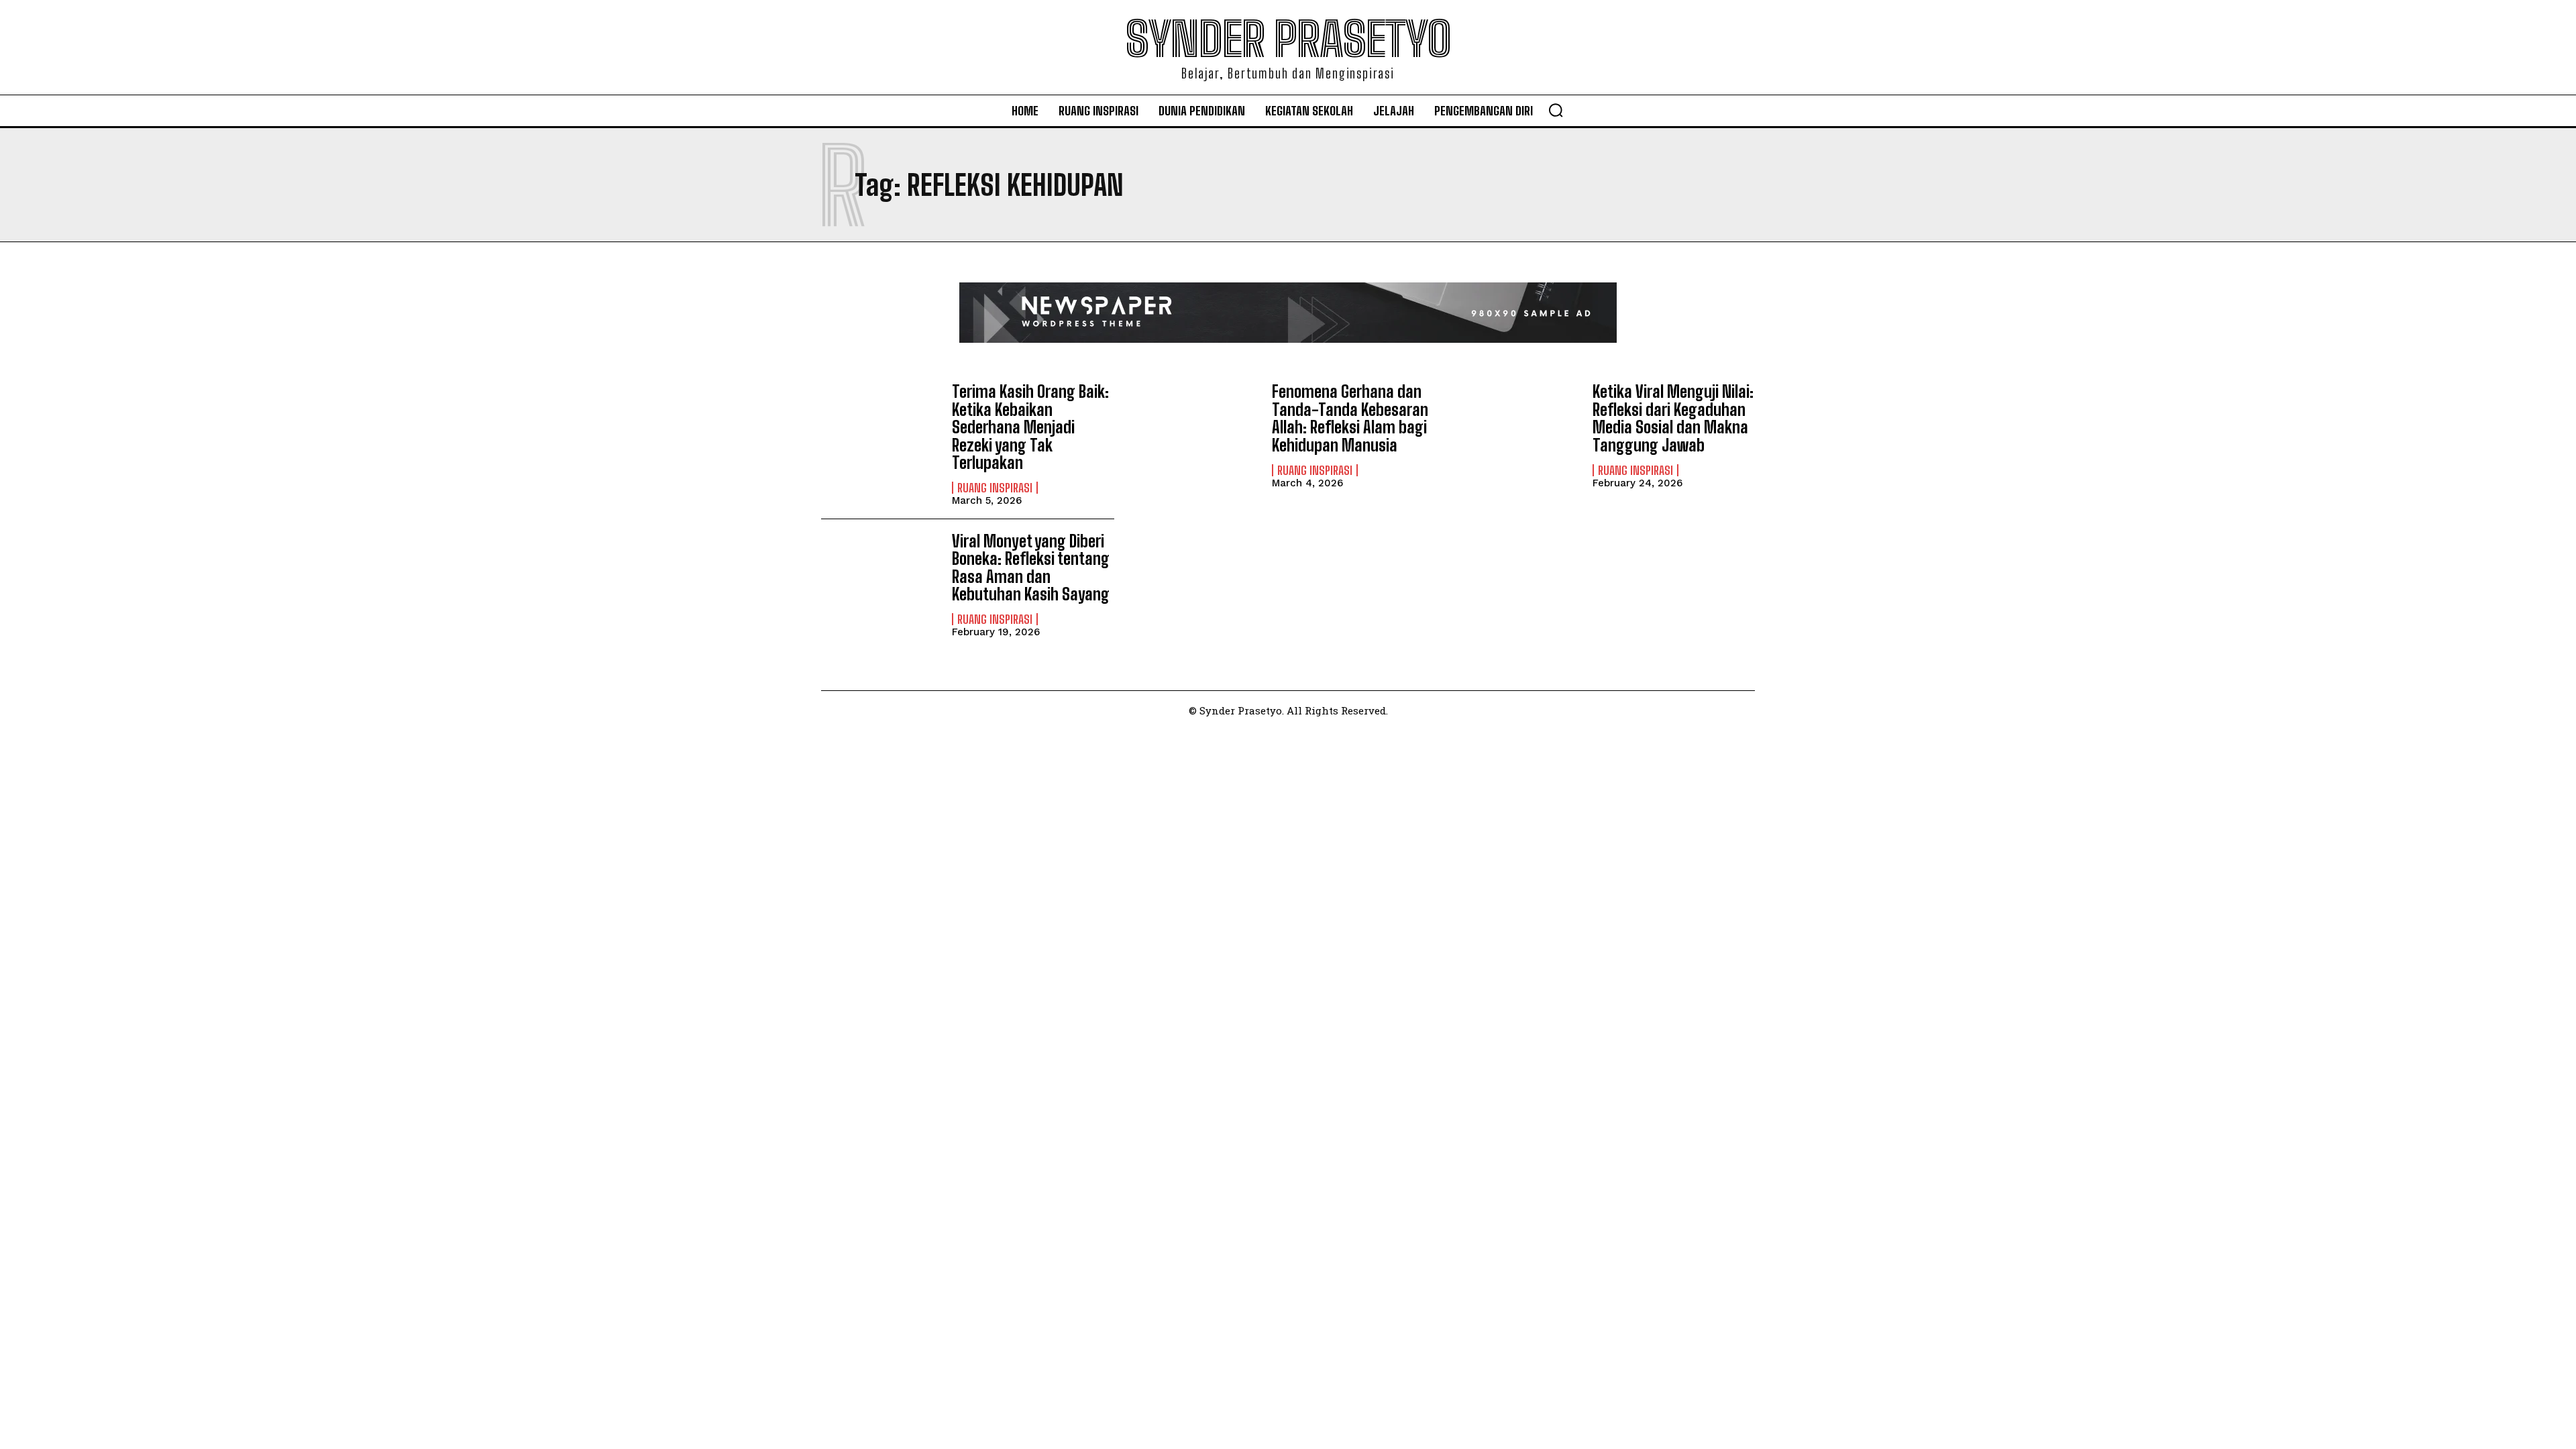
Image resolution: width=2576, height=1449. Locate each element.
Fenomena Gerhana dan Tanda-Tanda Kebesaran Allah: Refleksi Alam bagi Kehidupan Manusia (1350, 418)
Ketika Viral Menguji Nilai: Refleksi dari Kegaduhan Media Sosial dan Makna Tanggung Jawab (1673, 418)
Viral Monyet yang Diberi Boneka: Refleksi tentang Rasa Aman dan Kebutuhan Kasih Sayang (1031, 568)
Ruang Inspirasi (995, 488)
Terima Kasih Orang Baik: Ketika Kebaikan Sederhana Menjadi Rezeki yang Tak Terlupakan (1030, 427)
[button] (1556, 110)
